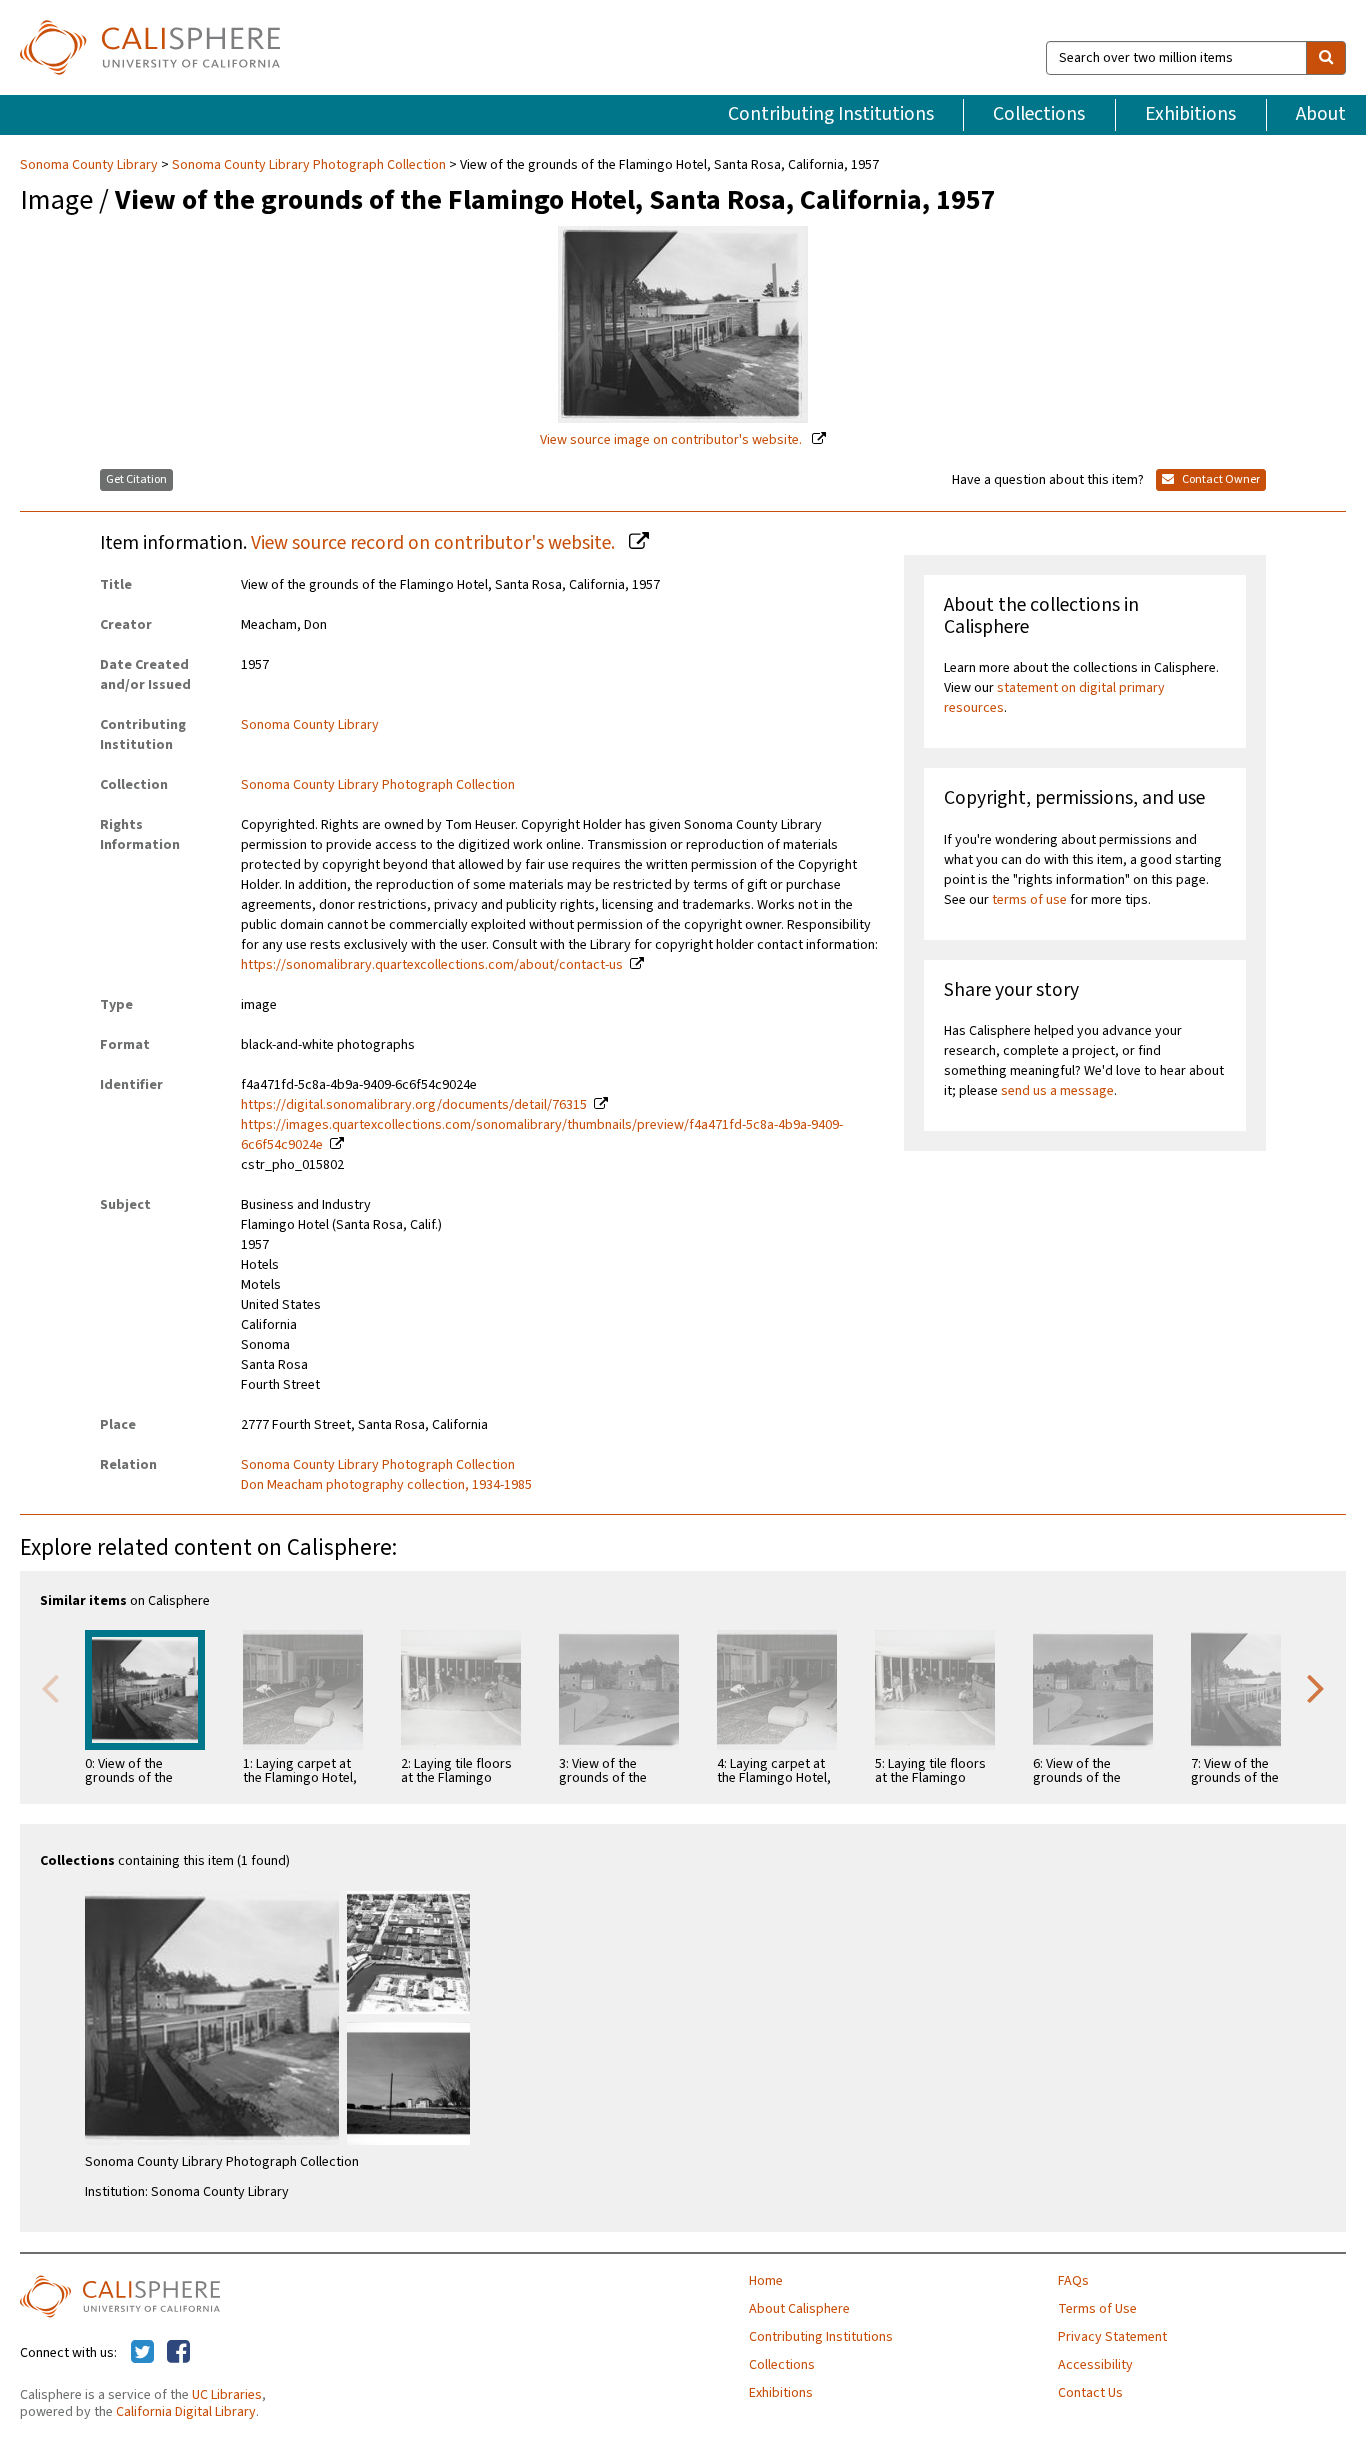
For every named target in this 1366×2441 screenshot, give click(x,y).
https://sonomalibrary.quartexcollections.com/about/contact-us (432, 965)
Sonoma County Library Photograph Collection (309, 165)
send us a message (1057, 1091)
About (1321, 114)
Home (766, 2281)
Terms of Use (1097, 2309)
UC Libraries (227, 2395)
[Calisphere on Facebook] (178, 2353)
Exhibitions (1190, 114)
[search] (1326, 58)
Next (1316, 1687)
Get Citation (136, 479)
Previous (50, 1687)
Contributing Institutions (831, 114)
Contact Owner (1220, 479)
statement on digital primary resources (1054, 698)
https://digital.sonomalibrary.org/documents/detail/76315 (414, 1105)
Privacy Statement (1112, 2337)
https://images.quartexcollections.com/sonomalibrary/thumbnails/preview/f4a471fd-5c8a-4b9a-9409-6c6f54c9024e (542, 1135)
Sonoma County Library (90, 165)
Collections (1039, 114)
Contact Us (1090, 2393)
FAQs (1073, 2281)
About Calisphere (799, 2309)
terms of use (1029, 900)
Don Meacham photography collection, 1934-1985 (386, 1485)
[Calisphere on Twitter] (142, 2353)
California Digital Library (186, 2412)
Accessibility (1095, 2365)
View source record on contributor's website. (435, 543)
